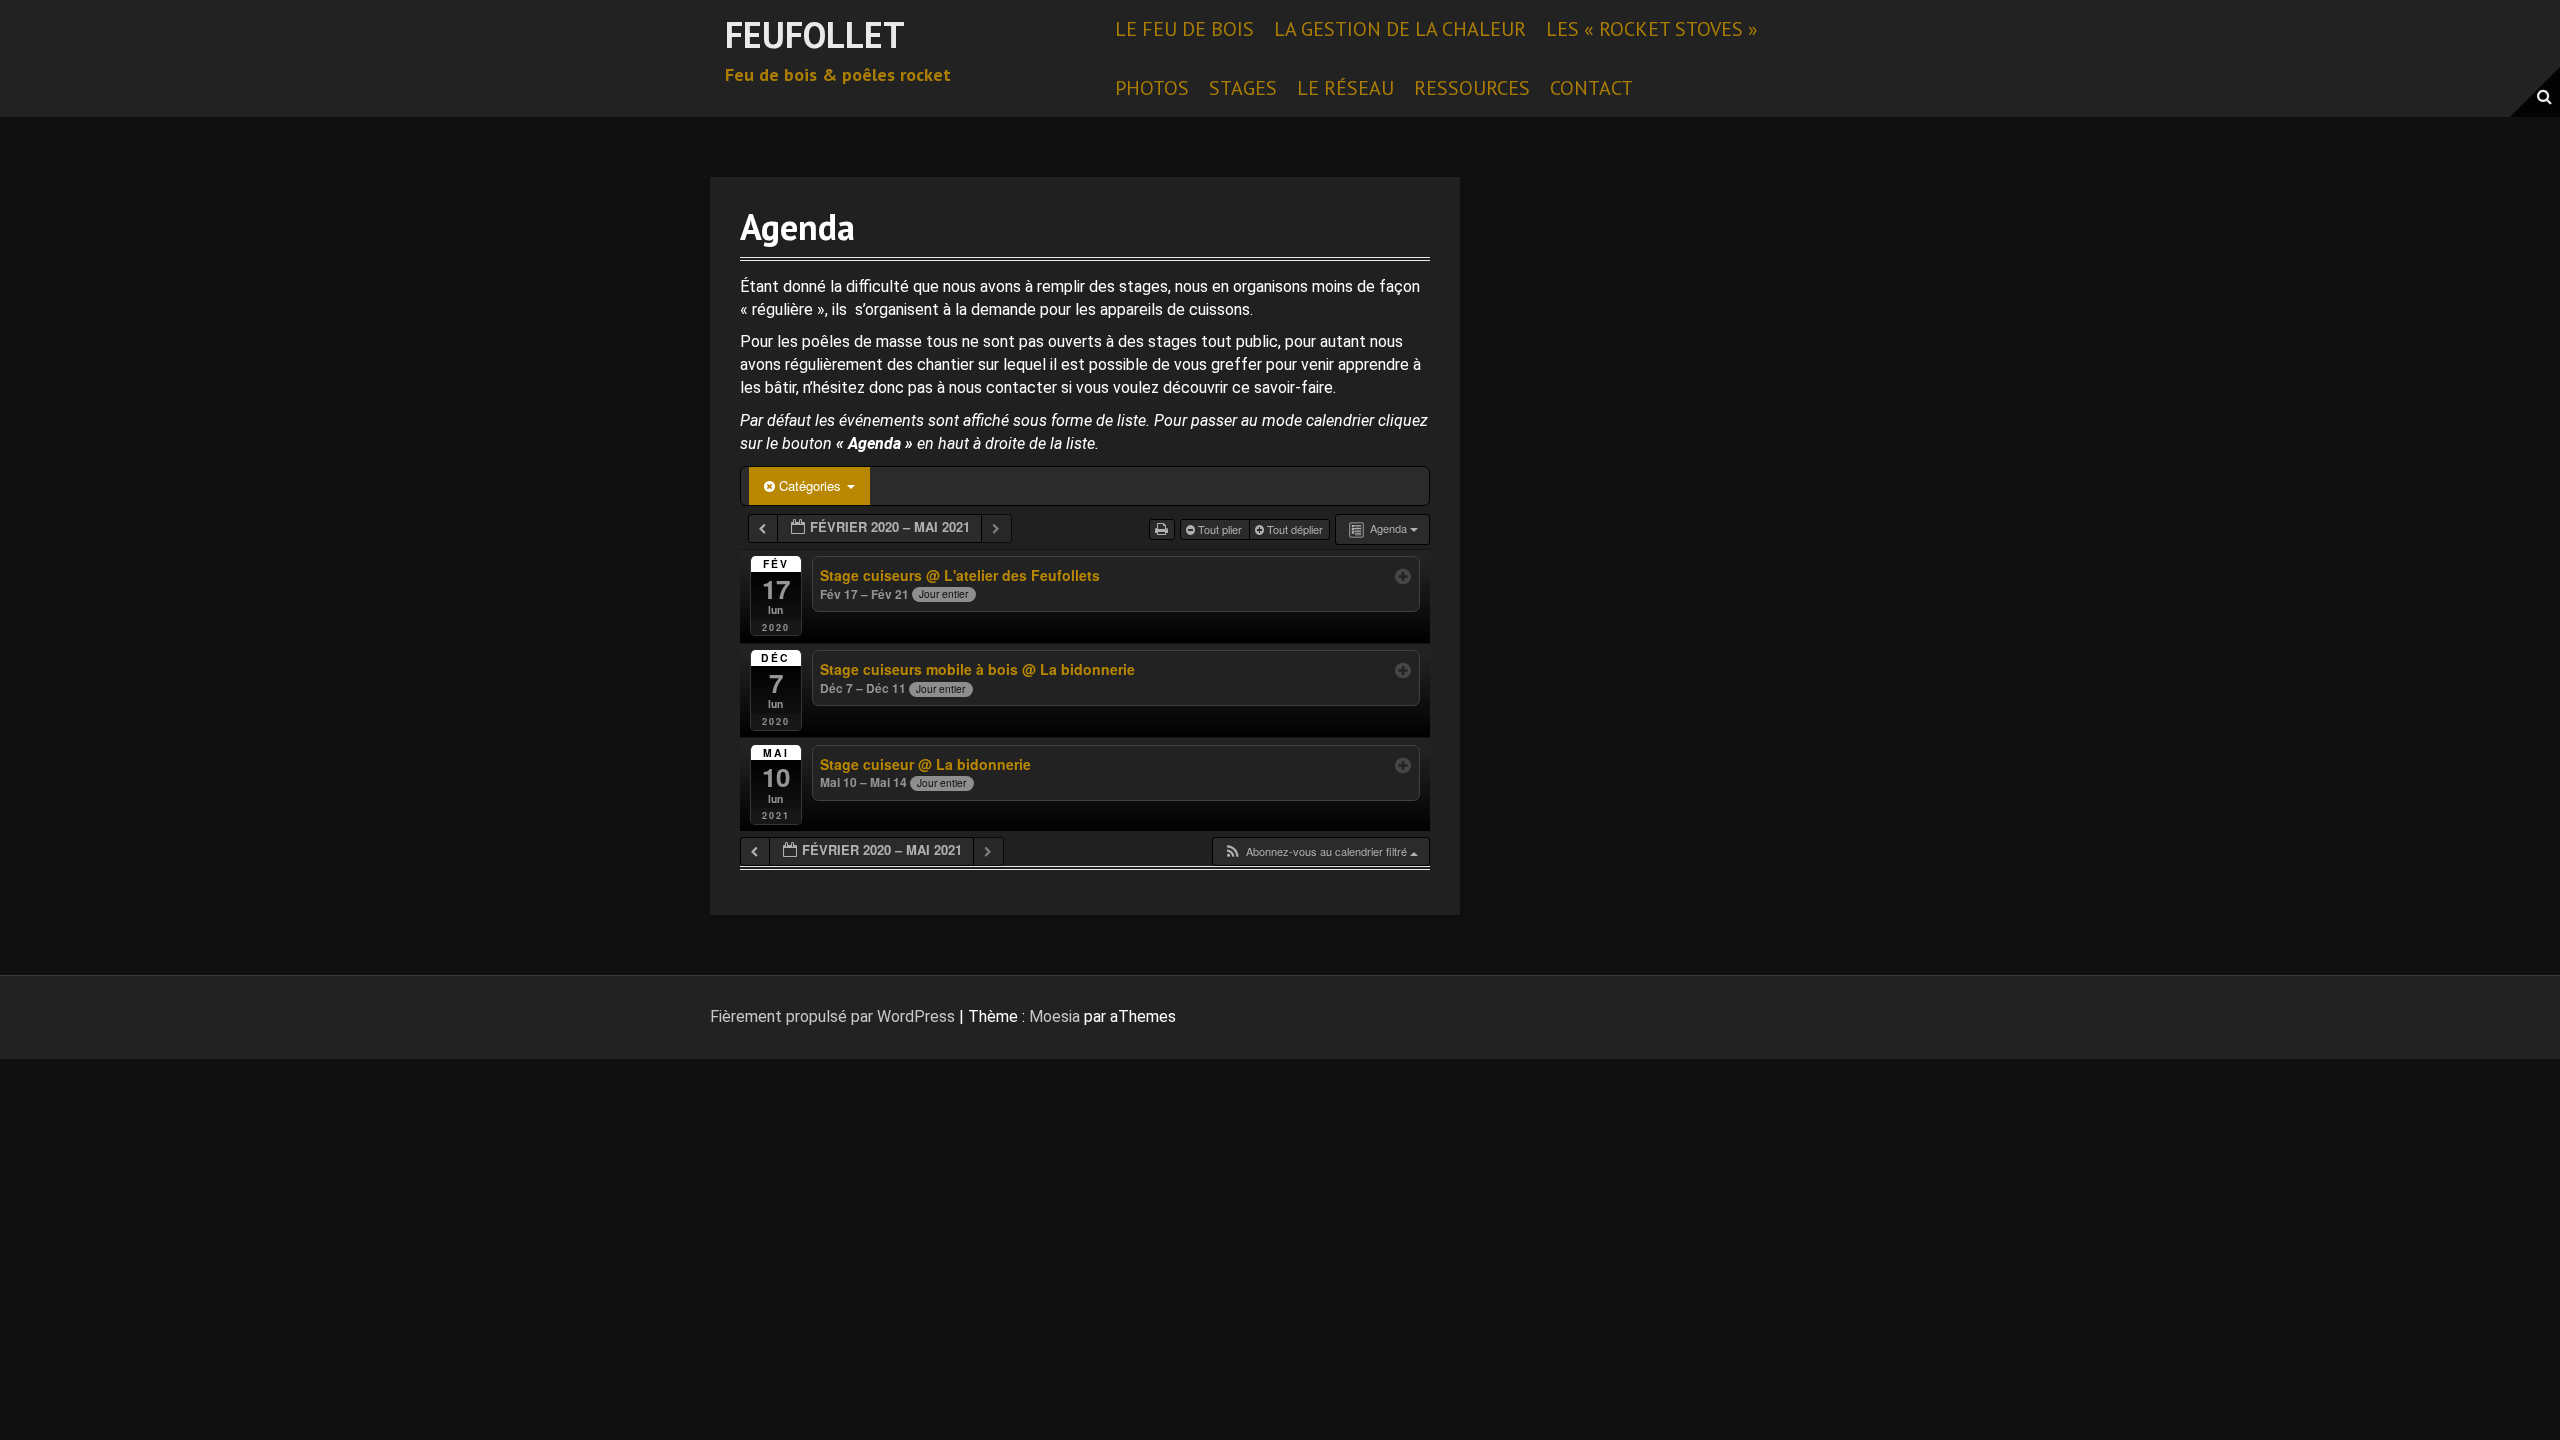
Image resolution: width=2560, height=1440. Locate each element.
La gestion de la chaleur (1400, 29)
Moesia (1054, 1016)
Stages (1243, 88)
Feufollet (815, 34)
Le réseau (1345, 88)
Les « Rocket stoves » (1652, 29)
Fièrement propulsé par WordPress (832, 1016)
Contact (1591, 88)
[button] (1320, 851)
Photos (1152, 88)
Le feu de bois (1184, 29)
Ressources (1472, 88)
